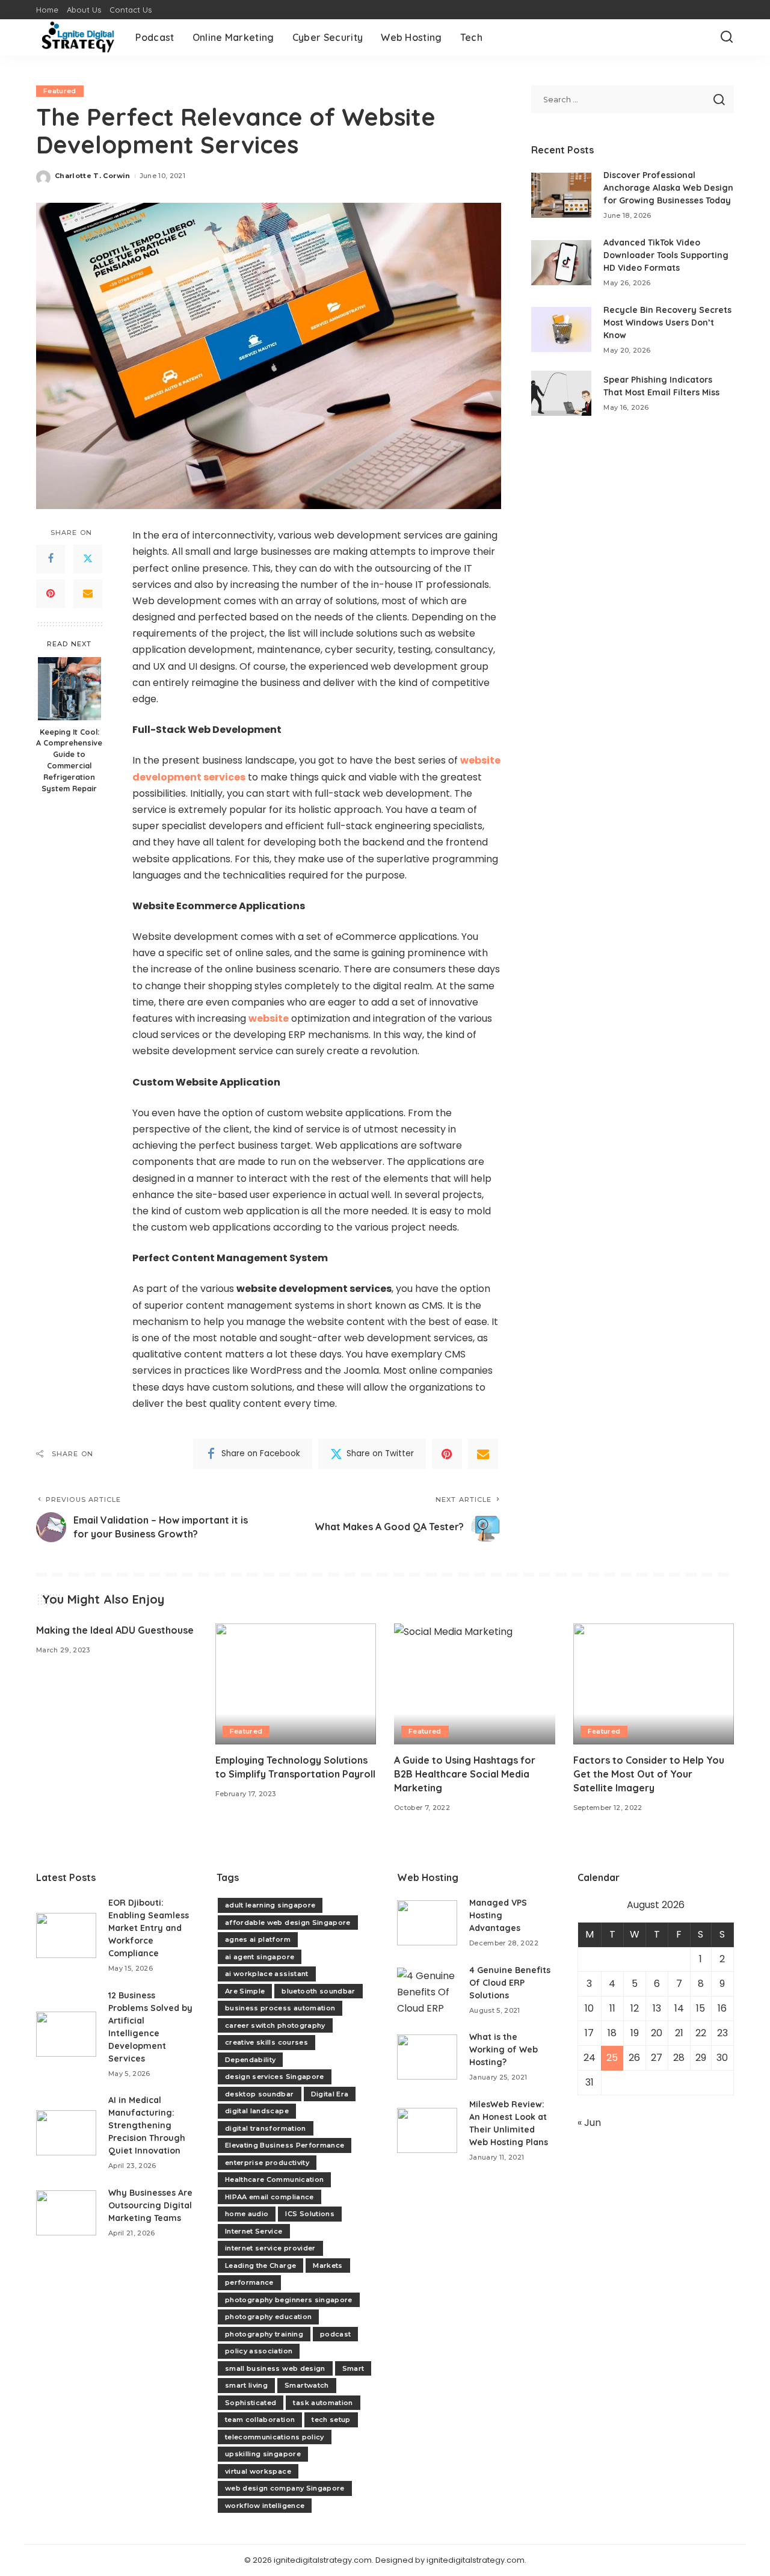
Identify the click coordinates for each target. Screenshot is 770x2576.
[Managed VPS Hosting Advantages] (427, 1923)
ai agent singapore (260, 1957)
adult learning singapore (270, 1905)
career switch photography (275, 2025)
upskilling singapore (263, 2454)
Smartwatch (306, 2385)
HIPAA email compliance (269, 2197)
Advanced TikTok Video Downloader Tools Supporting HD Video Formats (666, 255)
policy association (259, 2351)
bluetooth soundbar (318, 1991)
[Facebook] (51, 559)
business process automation (280, 2008)
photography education (268, 2317)
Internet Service (254, 2231)
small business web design (275, 2368)
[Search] (727, 37)
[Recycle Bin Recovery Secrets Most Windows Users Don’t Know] (561, 329)
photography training (264, 2334)
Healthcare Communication (274, 2179)
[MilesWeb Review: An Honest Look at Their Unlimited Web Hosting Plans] (427, 2130)
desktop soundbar (260, 2094)
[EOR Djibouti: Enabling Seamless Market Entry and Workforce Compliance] (66, 1935)
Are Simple (245, 1991)
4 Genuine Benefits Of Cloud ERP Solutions (510, 1983)
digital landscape (257, 2111)
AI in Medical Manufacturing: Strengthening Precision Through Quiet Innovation (147, 2125)
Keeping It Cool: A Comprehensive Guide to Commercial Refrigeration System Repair (69, 760)
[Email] (88, 594)
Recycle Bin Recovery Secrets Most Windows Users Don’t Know (667, 323)
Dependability (250, 2060)
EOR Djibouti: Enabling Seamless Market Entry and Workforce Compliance (149, 1928)
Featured (60, 91)
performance (249, 2282)
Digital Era (330, 2094)
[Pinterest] (51, 594)
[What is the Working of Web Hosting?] (427, 2057)
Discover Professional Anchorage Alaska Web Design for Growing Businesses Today (668, 188)
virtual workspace (258, 2471)
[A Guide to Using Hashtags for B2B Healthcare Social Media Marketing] (475, 1684)
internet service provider (270, 2248)
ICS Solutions (310, 2214)
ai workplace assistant (267, 1974)
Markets (328, 2266)
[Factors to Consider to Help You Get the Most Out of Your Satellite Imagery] (654, 1684)
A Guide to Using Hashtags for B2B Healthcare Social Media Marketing (465, 1774)
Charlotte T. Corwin (93, 176)
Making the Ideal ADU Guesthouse (115, 1630)
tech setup (331, 2420)
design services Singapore (275, 2077)
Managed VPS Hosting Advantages (498, 1915)
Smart (353, 2368)
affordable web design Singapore (288, 1923)
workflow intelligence (265, 2506)
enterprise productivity (267, 2163)
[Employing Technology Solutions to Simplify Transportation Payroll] (296, 1684)
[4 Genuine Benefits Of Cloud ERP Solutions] (427, 1990)
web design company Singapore (285, 2488)
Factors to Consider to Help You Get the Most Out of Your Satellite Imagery (649, 1774)
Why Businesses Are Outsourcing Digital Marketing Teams (150, 2205)
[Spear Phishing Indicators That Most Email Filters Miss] (561, 393)
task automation (323, 2403)
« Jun (589, 2123)
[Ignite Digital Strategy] (77, 37)
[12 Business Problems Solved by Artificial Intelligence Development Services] (66, 2034)
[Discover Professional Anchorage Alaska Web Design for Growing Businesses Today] (561, 195)
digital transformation (266, 2128)
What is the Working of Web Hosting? (504, 2049)
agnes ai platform (258, 1939)
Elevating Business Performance (285, 2145)
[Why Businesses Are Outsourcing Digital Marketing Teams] (66, 2213)
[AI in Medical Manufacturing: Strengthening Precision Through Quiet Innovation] (66, 2133)
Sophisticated (251, 2403)
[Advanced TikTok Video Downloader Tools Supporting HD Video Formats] (561, 263)
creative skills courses (266, 2042)
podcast (335, 2334)
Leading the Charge (260, 2266)
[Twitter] (88, 559)
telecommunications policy (275, 2437)
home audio (247, 2214)
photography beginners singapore (289, 2300)
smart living (246, 2385)
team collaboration (260, 2420)
